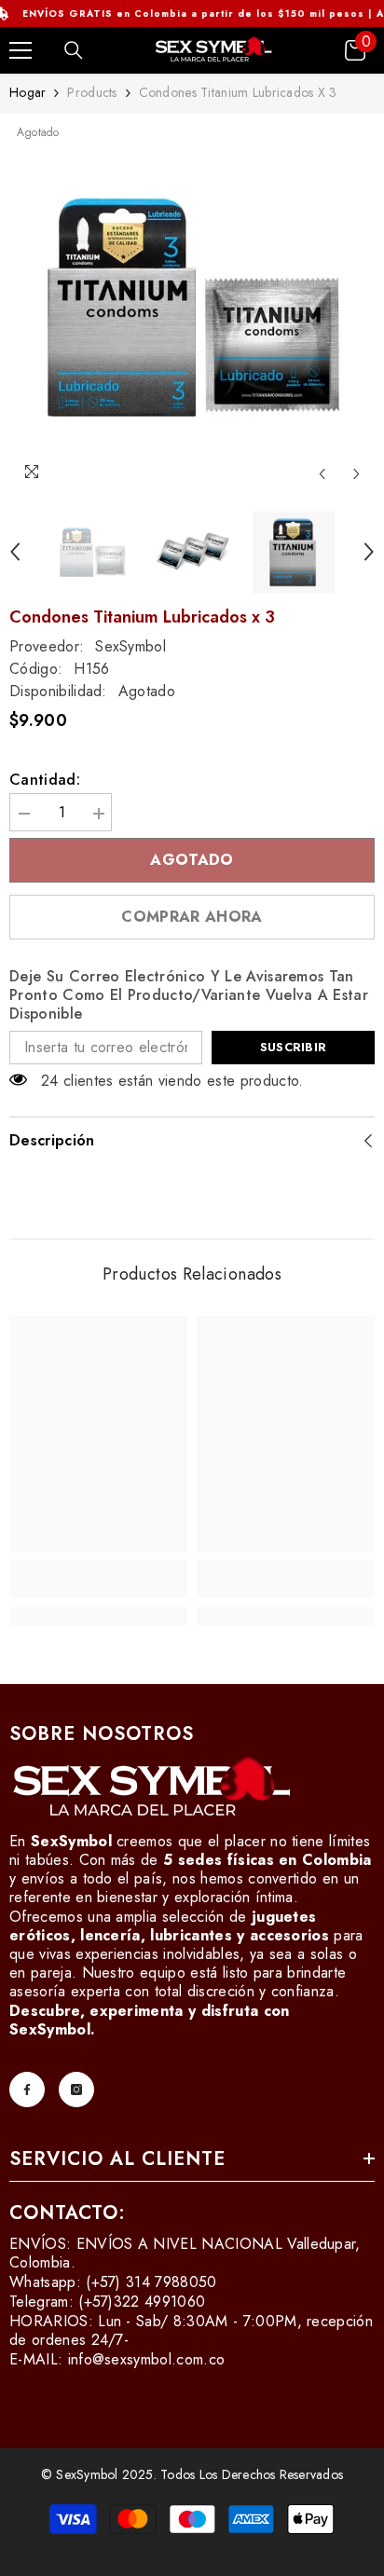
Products (92, 92)
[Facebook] (27, 2090)
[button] (322, 474)
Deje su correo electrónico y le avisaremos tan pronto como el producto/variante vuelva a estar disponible (189, 995)
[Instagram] (76, 2090)
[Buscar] (74, 50)
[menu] (21, 50)
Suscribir (293, 1047)
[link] (98, 1579)
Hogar (27, 92)
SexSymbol (130, 646)
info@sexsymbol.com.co (147, 2359)
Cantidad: (45, 780)
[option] (192, 308)
